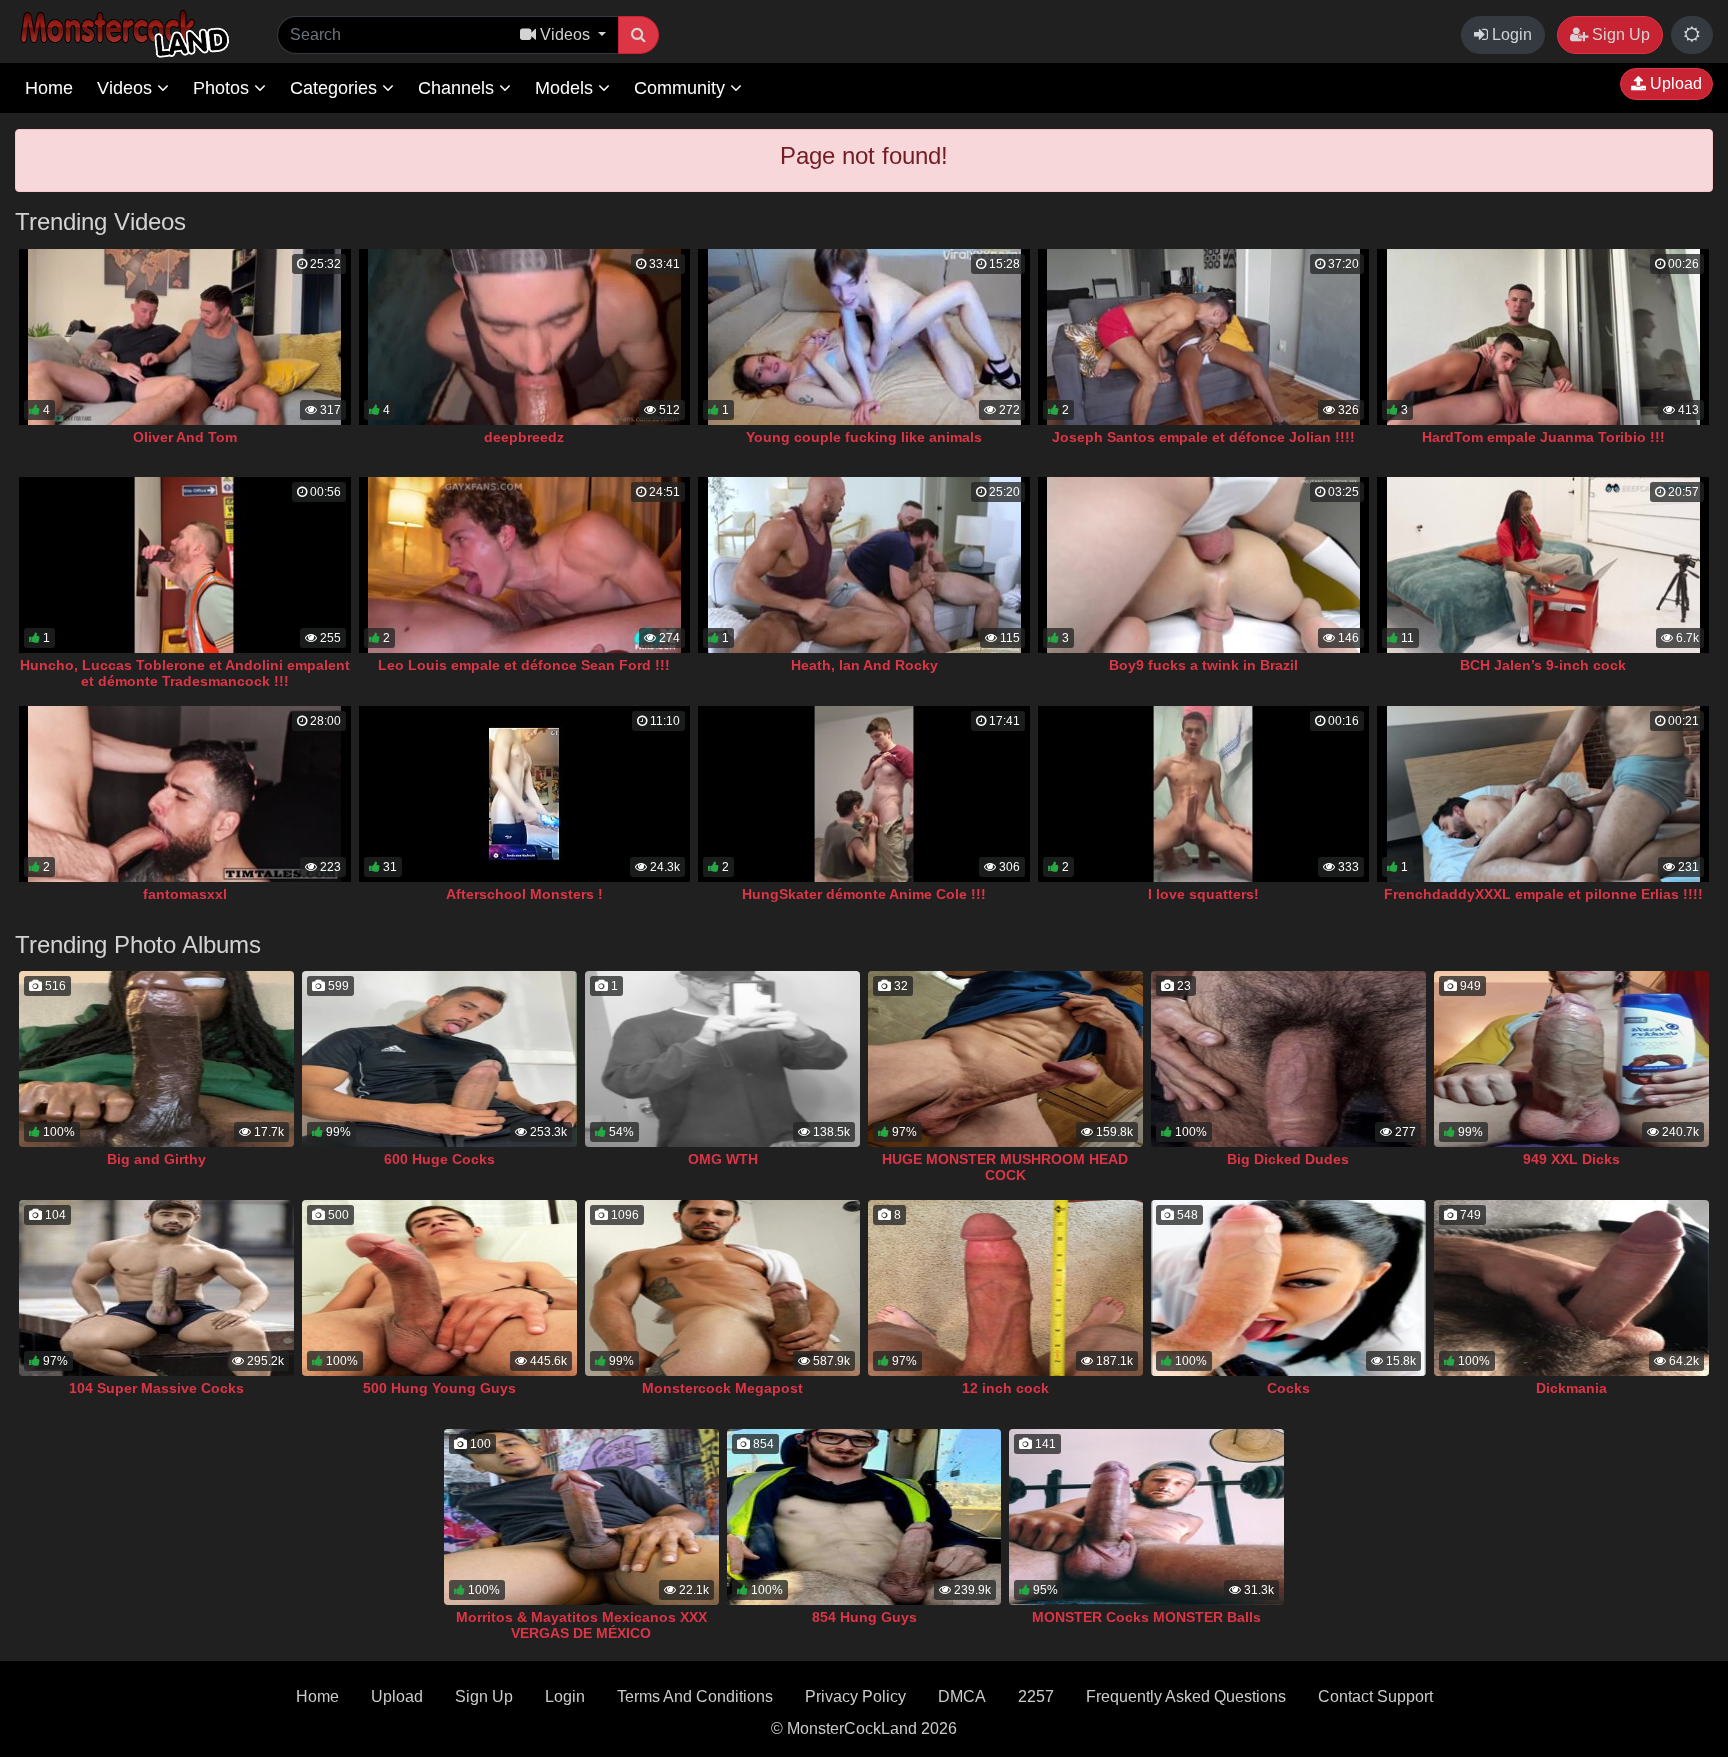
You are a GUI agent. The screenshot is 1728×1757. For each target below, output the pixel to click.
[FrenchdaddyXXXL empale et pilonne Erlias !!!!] (1543, 794)
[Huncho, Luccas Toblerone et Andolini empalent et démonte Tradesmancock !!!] (185, 565)
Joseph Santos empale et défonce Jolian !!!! (1203, 437)
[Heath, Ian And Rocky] (864, 565)
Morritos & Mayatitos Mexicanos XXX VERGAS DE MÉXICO (581, 1625)
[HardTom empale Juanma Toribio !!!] (1543, 337)
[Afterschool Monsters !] (525, 794)
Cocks (1288, 1388)
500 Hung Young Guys (439, 1388)
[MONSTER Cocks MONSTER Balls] (1146, 1517)
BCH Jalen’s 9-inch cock (1543, 665)
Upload (1674, 83)
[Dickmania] (1571, 1288)
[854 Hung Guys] (864, 1517)
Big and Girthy (156, 1159)
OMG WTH (723, 1159)
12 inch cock (1005, 1388)
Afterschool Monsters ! (524, 894)
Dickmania (1571, 1388)
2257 (1036, 1696)
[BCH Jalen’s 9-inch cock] (1543, 565)
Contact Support (1375, 1696)
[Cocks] (1288, 1288)
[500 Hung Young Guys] (439, 1288)
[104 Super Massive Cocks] (156, 1288)
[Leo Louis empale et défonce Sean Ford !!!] (525, 565)
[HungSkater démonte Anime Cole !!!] (864, 794)
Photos (223, 88)
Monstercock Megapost (722, 1388)
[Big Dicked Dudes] (1288, 1059)
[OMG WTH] (722, 1059)
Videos (127, 88)
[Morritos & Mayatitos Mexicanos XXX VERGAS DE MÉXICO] (581, 1517)
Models (566, 88)
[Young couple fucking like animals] (864, 337)
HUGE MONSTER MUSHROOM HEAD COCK (1005, 1167)
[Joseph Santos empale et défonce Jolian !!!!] (1204, 337)
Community (682, 88)
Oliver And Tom (185, 437)
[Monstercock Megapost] (722, 1288)
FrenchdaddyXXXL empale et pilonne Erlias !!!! (1543, 894)
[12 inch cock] (1005, 1288)
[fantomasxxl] (185, 794)
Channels (458, 88)
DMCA (962, 1696)
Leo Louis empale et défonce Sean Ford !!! (524, 665)
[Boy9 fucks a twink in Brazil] (1204, 565)
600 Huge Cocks (439, 1159)
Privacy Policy (855, 1696)
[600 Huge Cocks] (439, 1059)
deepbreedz (524, 437)
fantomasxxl (185, 894)
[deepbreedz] (525, 337)
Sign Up (1619, 34)
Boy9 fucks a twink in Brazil (1203, 665)
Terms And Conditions (695, 1696)
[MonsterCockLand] (122, 34)
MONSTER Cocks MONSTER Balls (1146, 1617)
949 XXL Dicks (1571, 1159)
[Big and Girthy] (156, 1059)
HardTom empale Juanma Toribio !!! (1543, 437)
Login (1510, 34)
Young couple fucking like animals (864, 437)
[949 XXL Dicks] (1571, 1059)
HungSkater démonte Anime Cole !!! (864, 894)
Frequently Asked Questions (1186, 1696)
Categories (336, 88)
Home (49, 88)
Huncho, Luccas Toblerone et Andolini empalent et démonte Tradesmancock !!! (185, 673)
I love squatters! (1203, 894)
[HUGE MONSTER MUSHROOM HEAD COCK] (1005, 1059)
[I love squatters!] (1204, 794)
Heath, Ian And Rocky (864, 665)
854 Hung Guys (864, 1617)
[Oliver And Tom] (185, 337)
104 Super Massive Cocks (156, 1388)
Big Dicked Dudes (1288, 1159)
